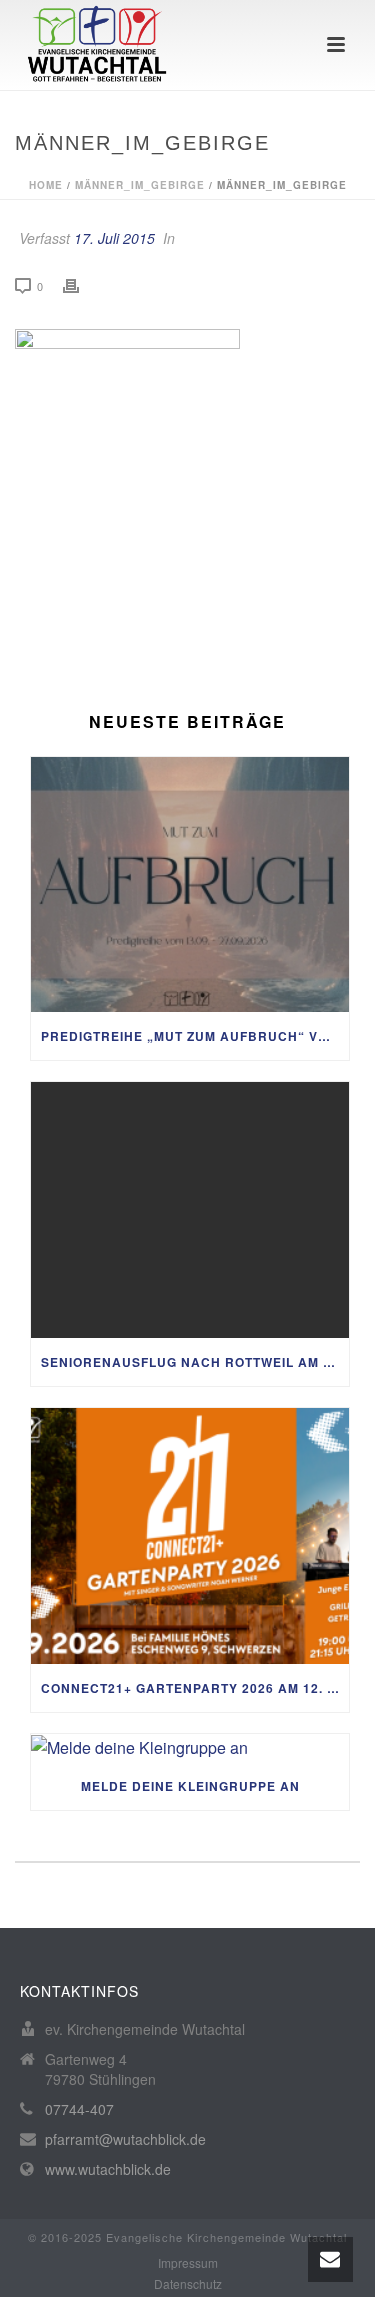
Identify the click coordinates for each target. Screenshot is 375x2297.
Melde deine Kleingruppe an (190, 1786)
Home (46, 185)
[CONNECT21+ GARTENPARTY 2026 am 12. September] (190, 1536)
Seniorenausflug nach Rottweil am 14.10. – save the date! (195, 1362)
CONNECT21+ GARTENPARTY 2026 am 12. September (195, 1688)
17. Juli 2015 (114, 238)
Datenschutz (188, 2284)
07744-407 (79, 2109)
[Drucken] (81, 285)
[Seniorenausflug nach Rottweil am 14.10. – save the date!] (190, 1210)
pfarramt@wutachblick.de (125, 2139)
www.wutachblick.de (108, 2169)
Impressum (188, 2263)
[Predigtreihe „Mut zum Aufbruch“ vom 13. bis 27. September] (190, 885)
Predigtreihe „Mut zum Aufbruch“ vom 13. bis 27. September (195, 1036)
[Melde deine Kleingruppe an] (190, 1748)
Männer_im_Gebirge (140, 185)
